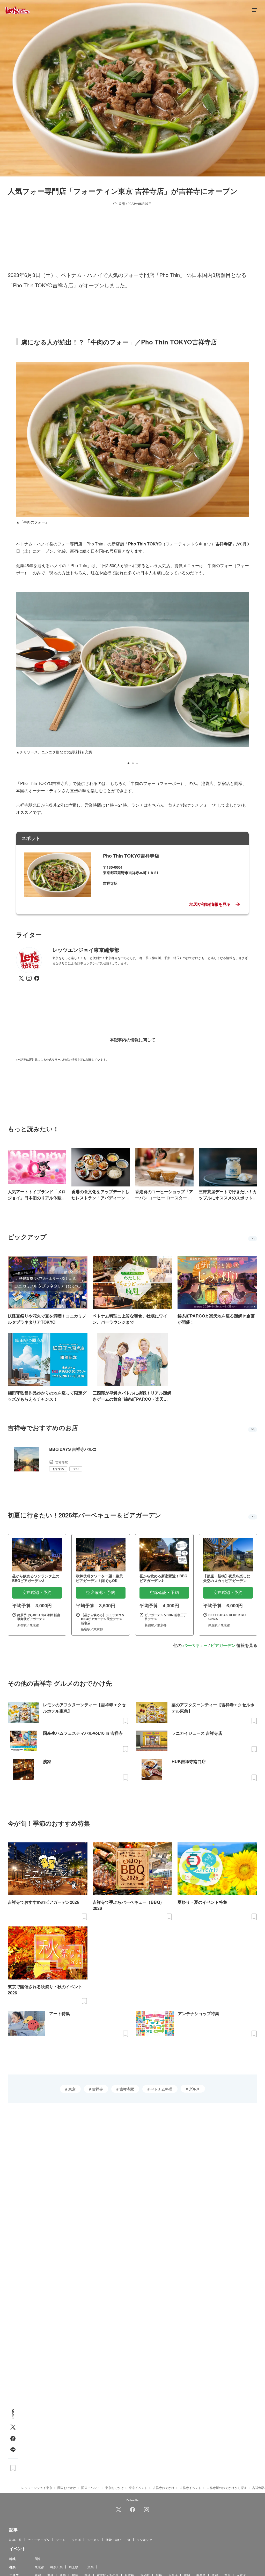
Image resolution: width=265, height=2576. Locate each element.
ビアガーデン (223, 1645)
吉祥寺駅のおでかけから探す (227, 2488)
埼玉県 (73, 2567)
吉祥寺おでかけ (164, 2488)
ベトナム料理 (161, 2089)
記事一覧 (16, 2539)
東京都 (39, 2567)
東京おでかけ (114, 2488)
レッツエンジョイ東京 (37, 2488)
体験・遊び (113, 2539)
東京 (71, 2089)
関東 (38, 2558)
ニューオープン (39, 2539)
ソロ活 (76, 2539)
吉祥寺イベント (190, 2488)
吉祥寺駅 (126, 2089)
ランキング (144, 2539)
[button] (128, 763)
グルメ (194, 2089)
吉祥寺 (97, 2089)
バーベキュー (195, 1645)
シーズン (93, 2539)
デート (61, 2539)
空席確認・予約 (37, 1592)
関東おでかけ (67, 2488)
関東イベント (91, 2488)
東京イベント (138, 2488)
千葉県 (89, 2567)
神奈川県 (56, 2567)
